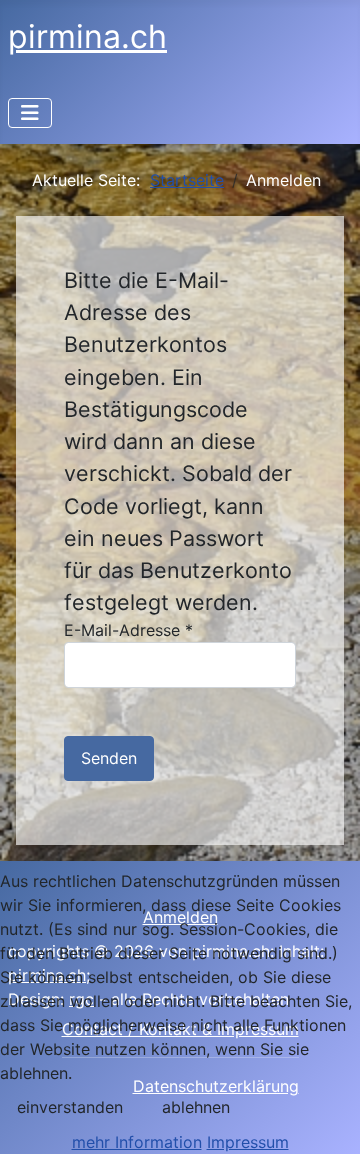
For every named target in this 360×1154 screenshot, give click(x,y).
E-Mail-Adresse (128, 630)
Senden (109, 758)
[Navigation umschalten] (30, 113)
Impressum (248, 1142)
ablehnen (196, 1107)
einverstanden (70, 1107)
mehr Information (137, 1142)
